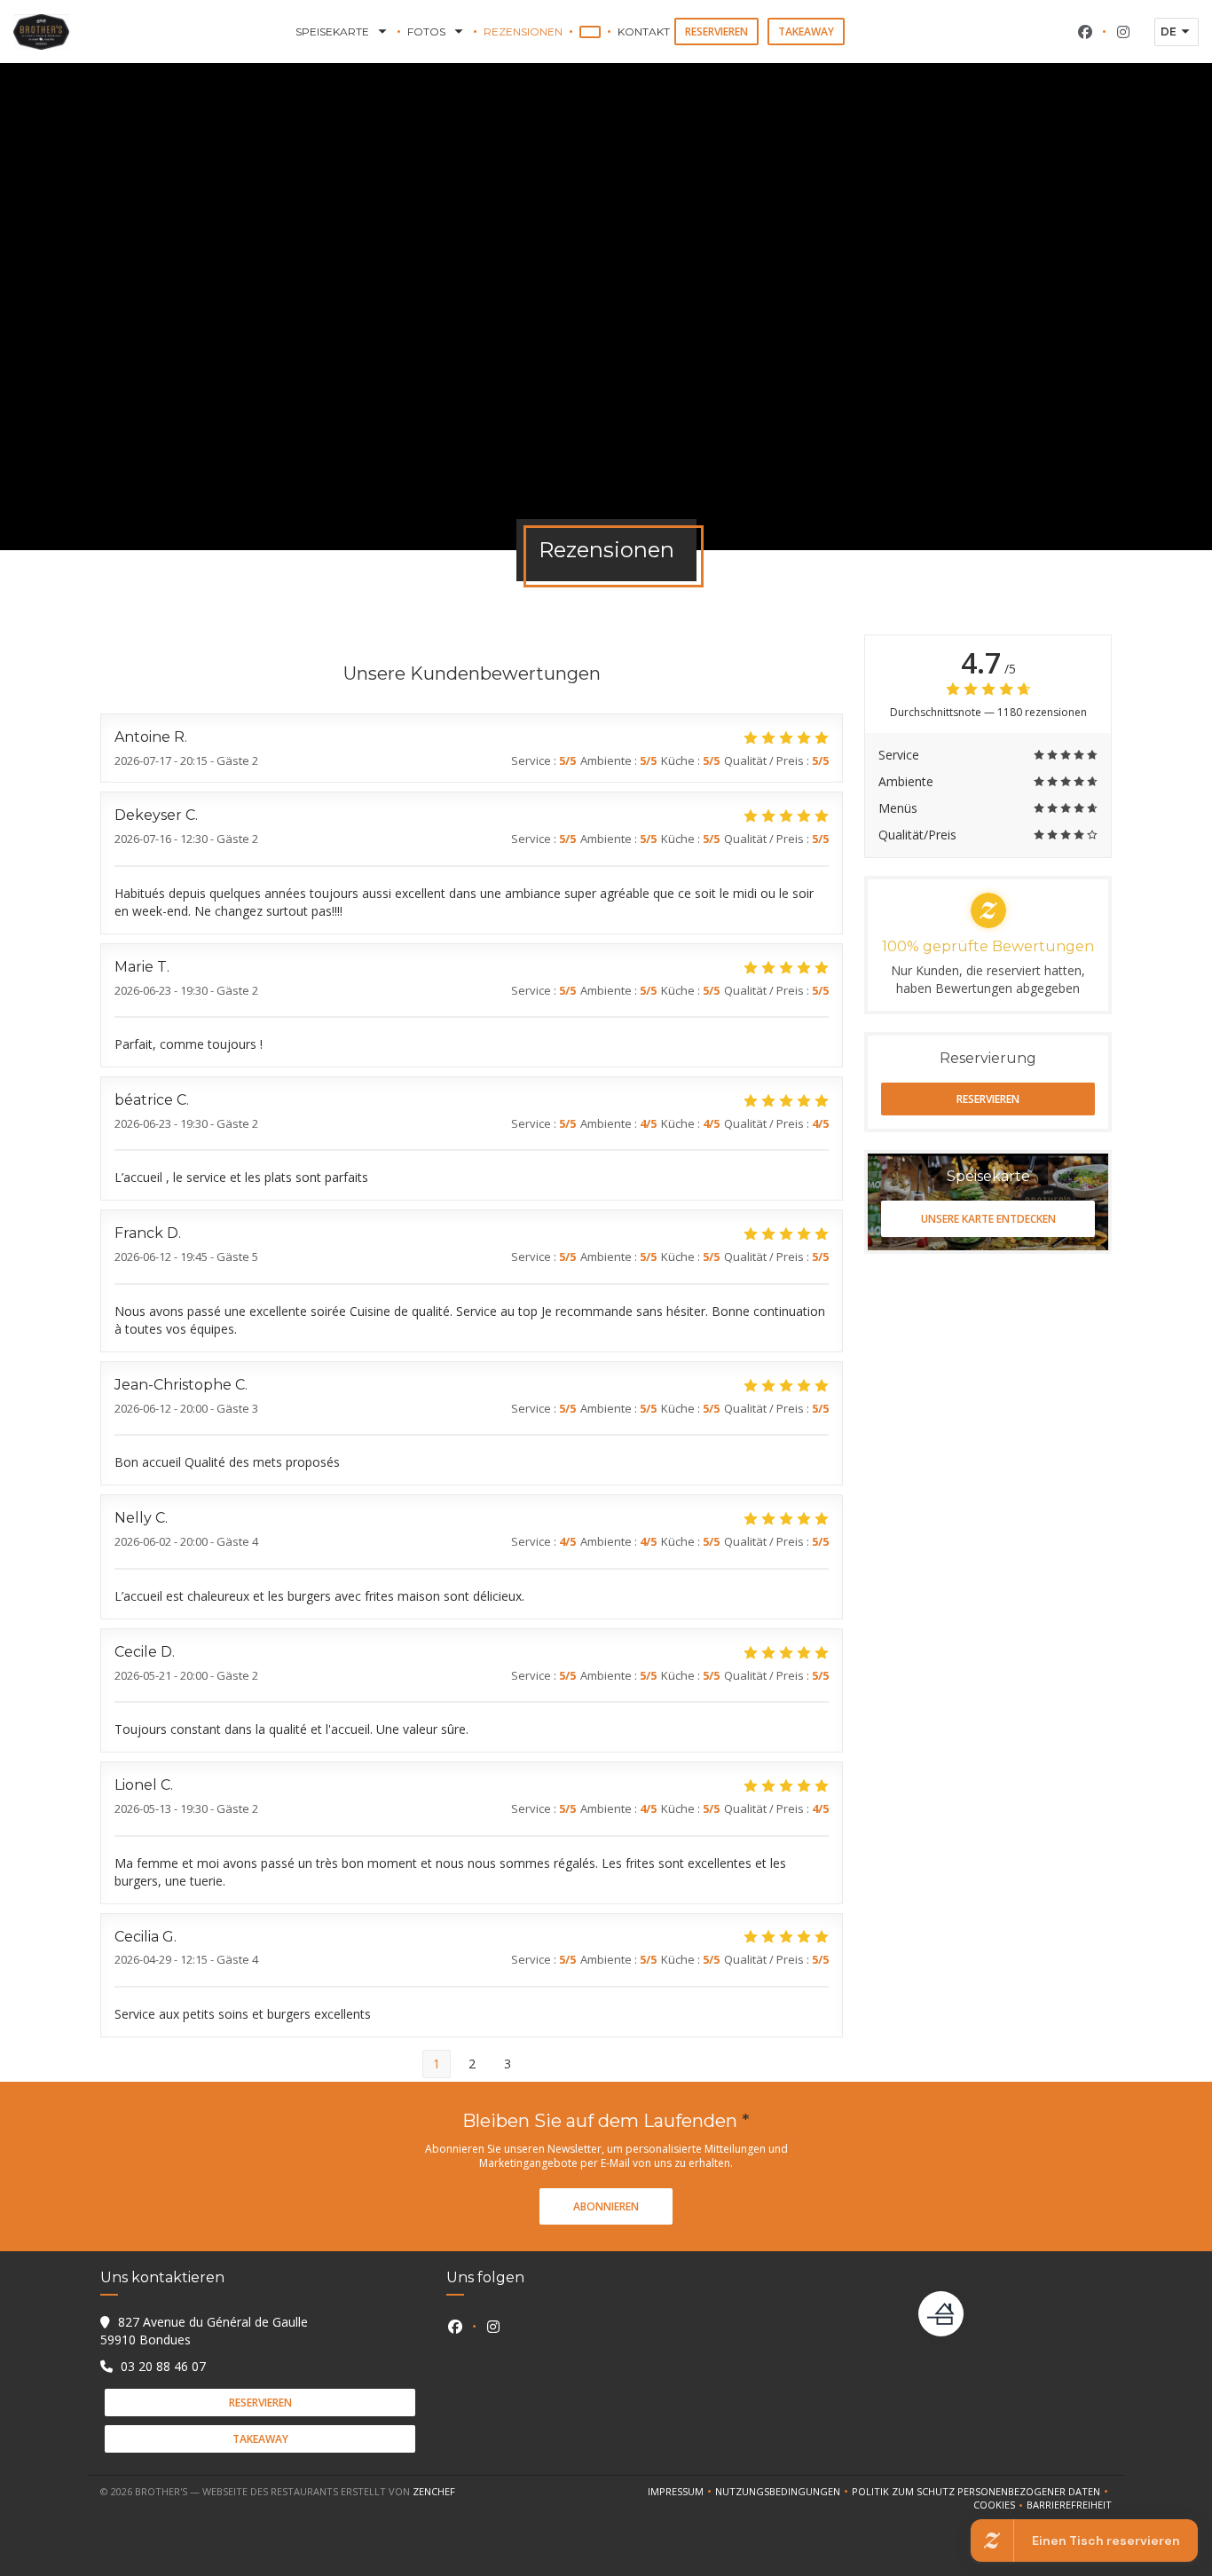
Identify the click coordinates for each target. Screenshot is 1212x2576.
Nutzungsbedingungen (783, 2492)
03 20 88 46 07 (163, 2366)
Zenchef (434, 2491)
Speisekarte (332, 32)
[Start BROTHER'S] (41, 32)
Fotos (426, 32)
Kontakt (644, 32)
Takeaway (806, 32)
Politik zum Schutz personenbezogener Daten (982, 2492)
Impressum (681, 2492)
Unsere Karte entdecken (988, 1219)
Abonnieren (606, 2206)
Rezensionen (523, 32)
